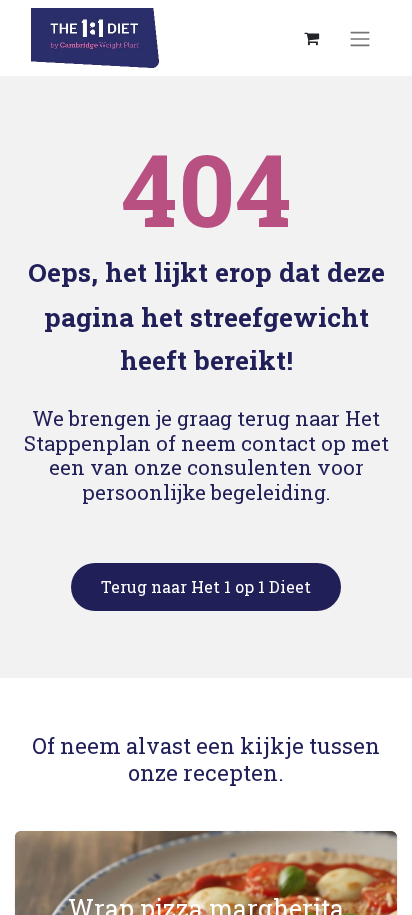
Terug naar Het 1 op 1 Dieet (206, 586)
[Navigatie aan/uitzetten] (360, 38)
